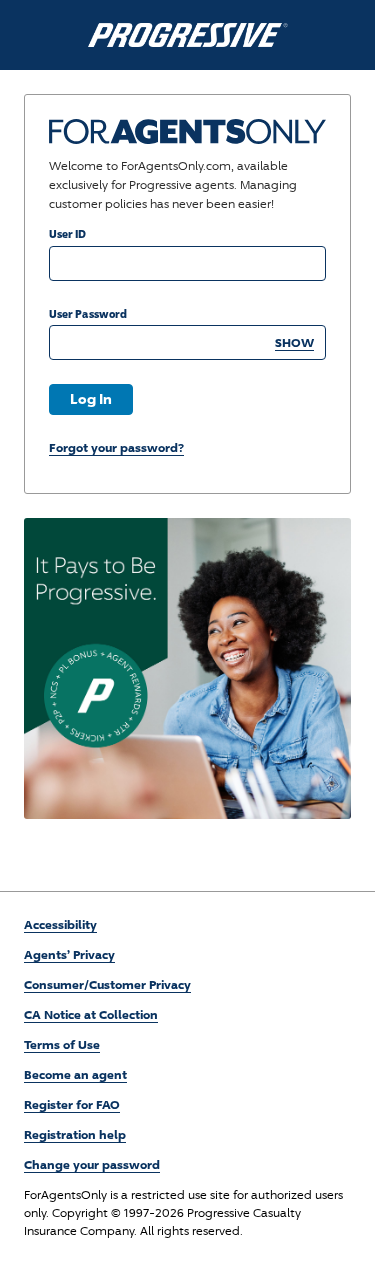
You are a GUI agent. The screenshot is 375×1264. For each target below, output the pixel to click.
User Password (88, 313)
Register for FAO (72, 1104)
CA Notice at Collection (91, 1014)
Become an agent (75, 1074)
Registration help (75, 1134)
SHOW (294, 342)
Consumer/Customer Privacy (107, 984)
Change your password (92, 1164)
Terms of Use (62, 1044)
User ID (67, 233)
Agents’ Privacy (69, 954)
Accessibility (60, 924)
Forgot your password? (116, 447)
